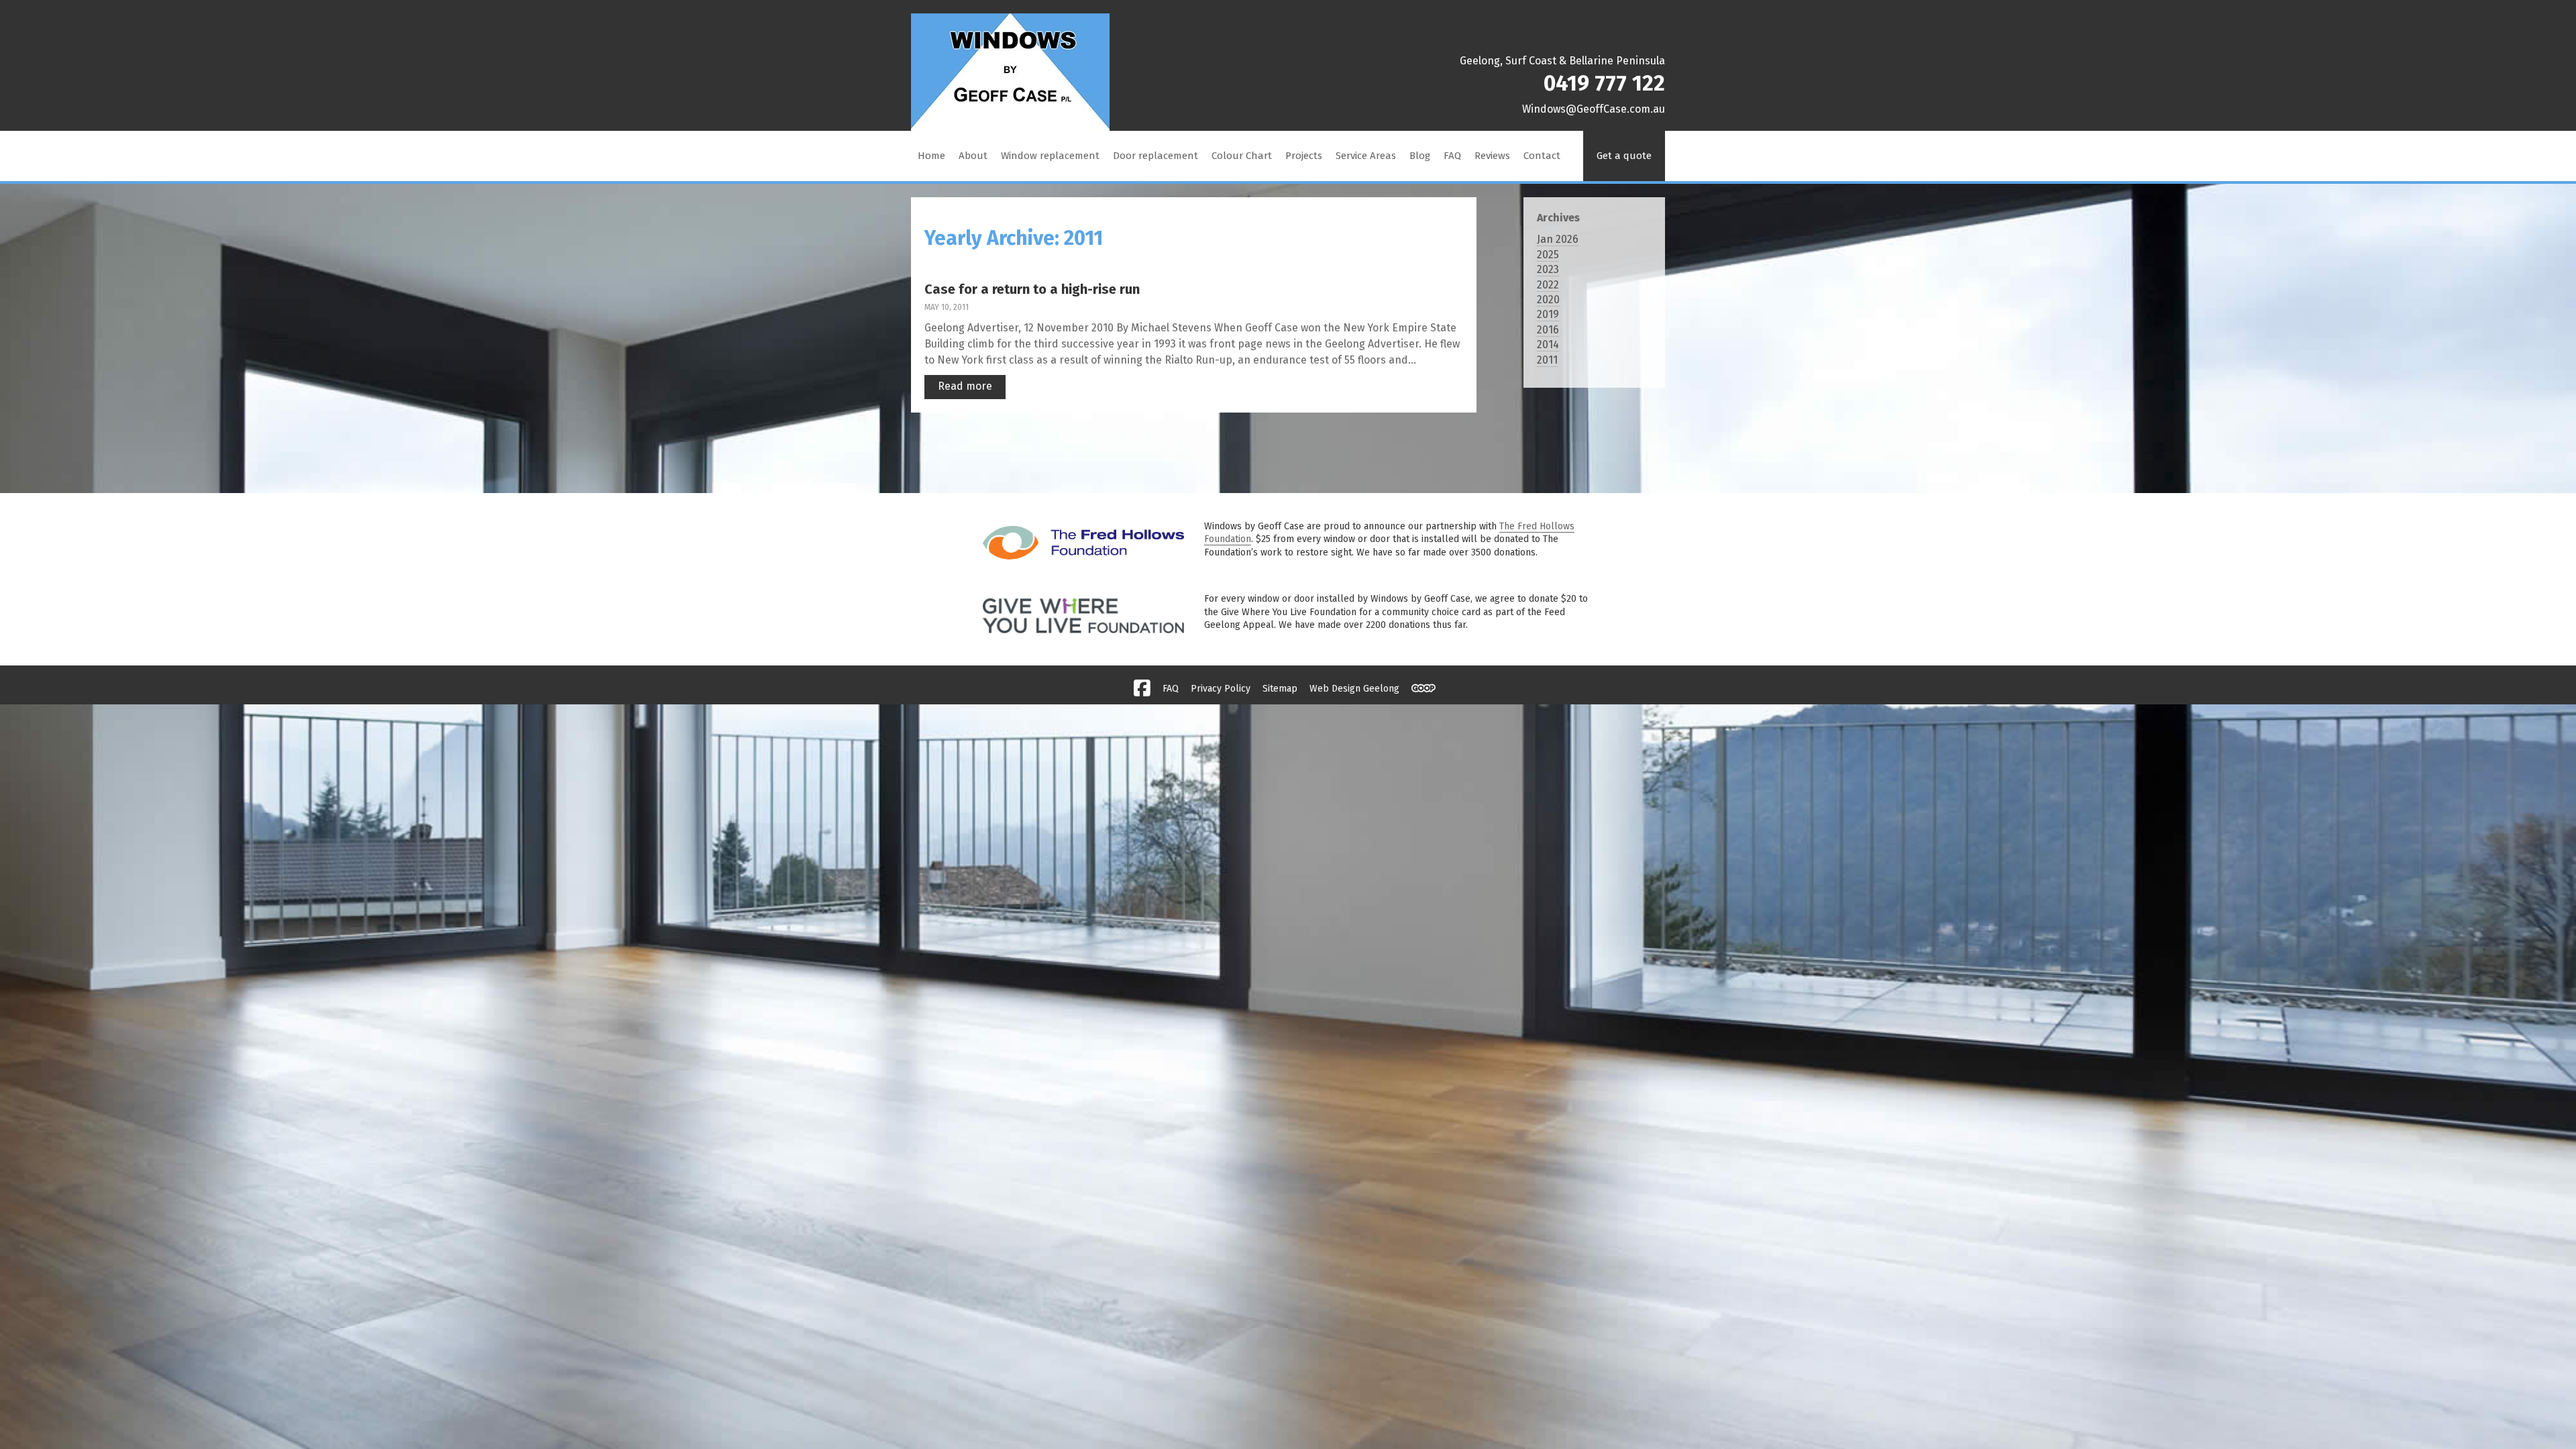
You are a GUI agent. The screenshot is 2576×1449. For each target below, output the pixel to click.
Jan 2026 (1558, 239)
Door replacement (1156, 156)
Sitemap (1280, 689)
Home (931, 156)
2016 (1548, 330)
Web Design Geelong (1354, 689)
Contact (1542, 156)
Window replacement (1050, 156)
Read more (965, 386)
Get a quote (1624, 156)
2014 (1548, 344)
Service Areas (1366, 156)
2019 (1548, 314)
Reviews (1492, 156)
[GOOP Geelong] (1424, 688)
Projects (1304, 156)
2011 (1547, 360)
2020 (1548, 300)
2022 (1548, 285)
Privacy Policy (1221, 689)
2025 (1548, 255)
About (973, 156)
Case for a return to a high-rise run (1032, 289)
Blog (1420, 156)
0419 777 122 (1604, 83)
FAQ (1452, 156)
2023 (1548, 269)
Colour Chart (1242, 156)
